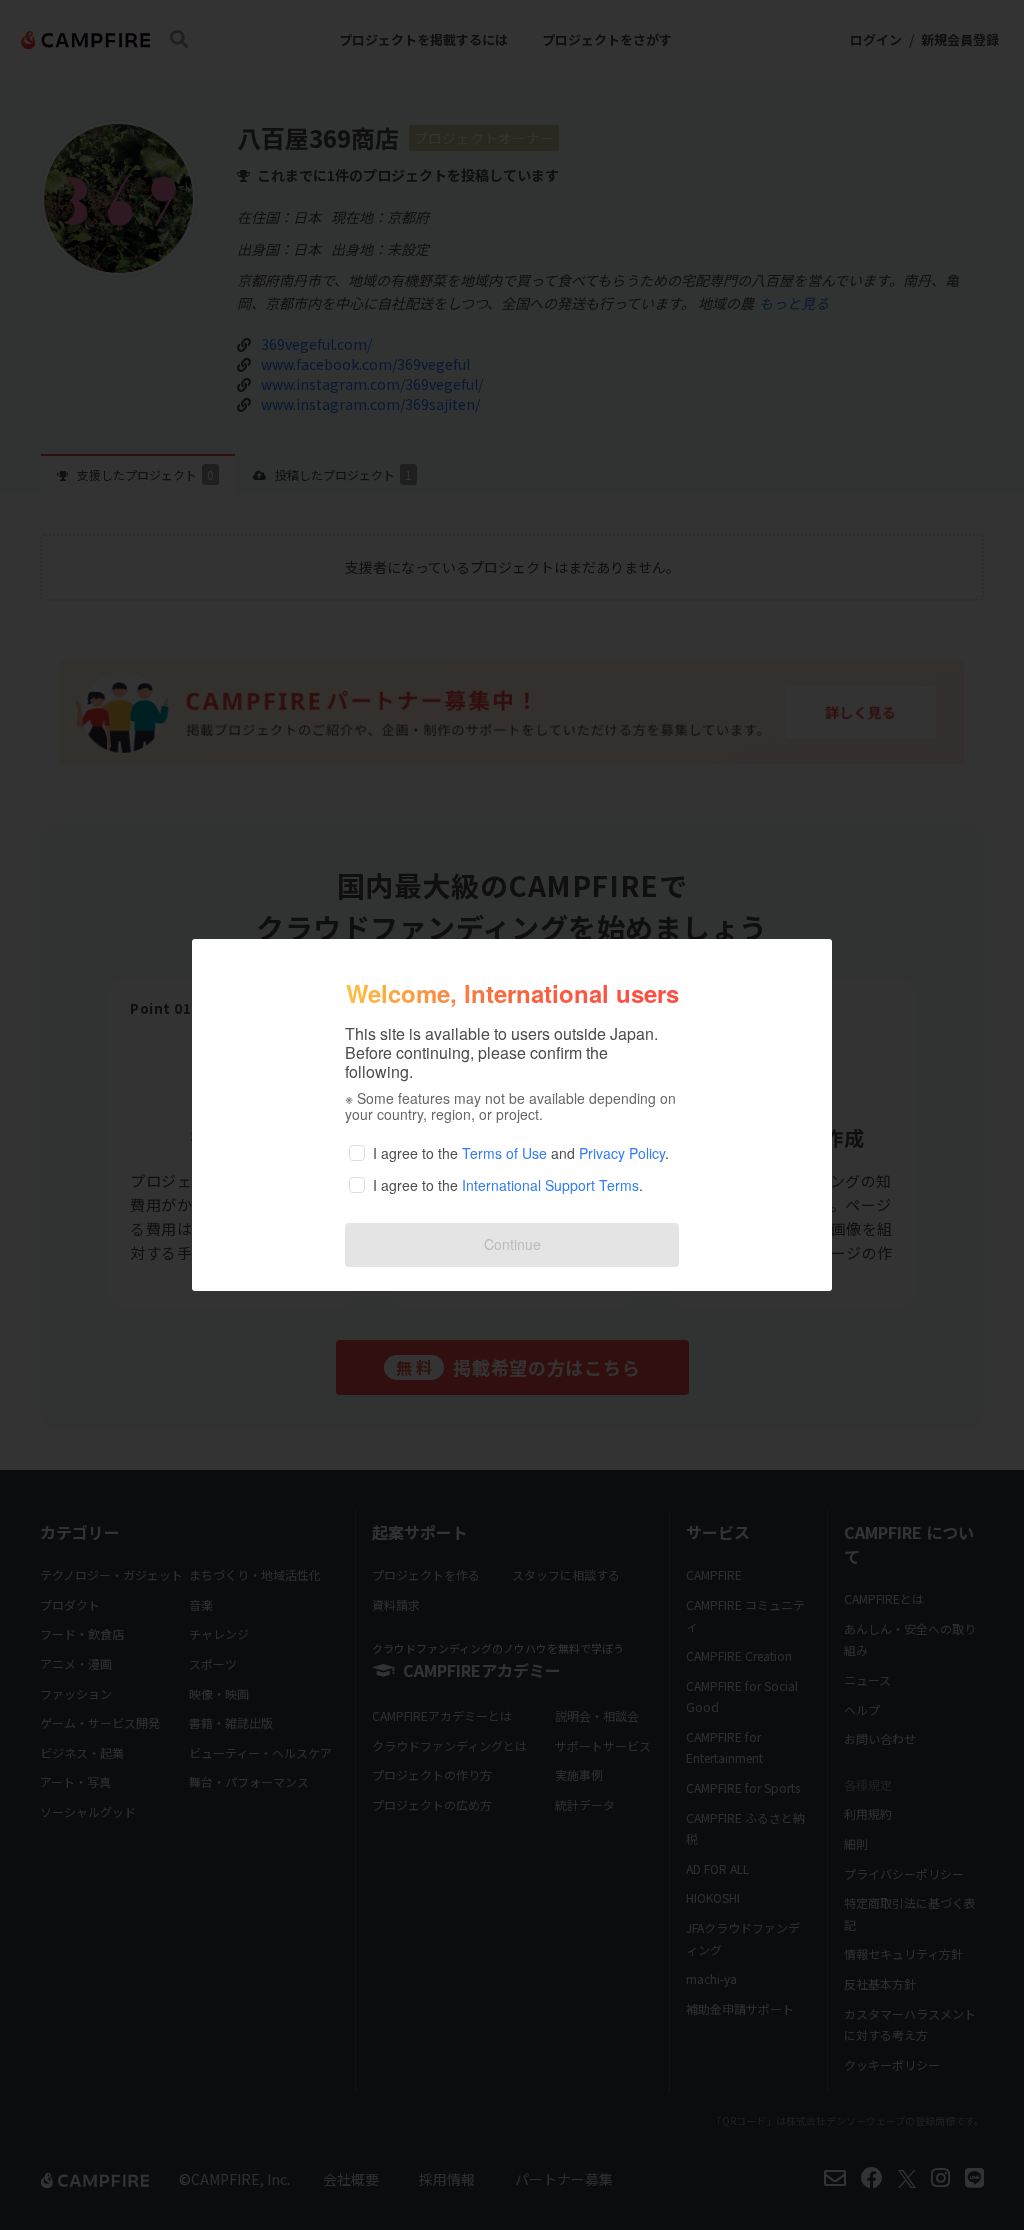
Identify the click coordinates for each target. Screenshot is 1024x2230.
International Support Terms (550, 1185)
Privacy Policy (622, 1153)
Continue (512, 1244)
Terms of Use (504, 1153)
